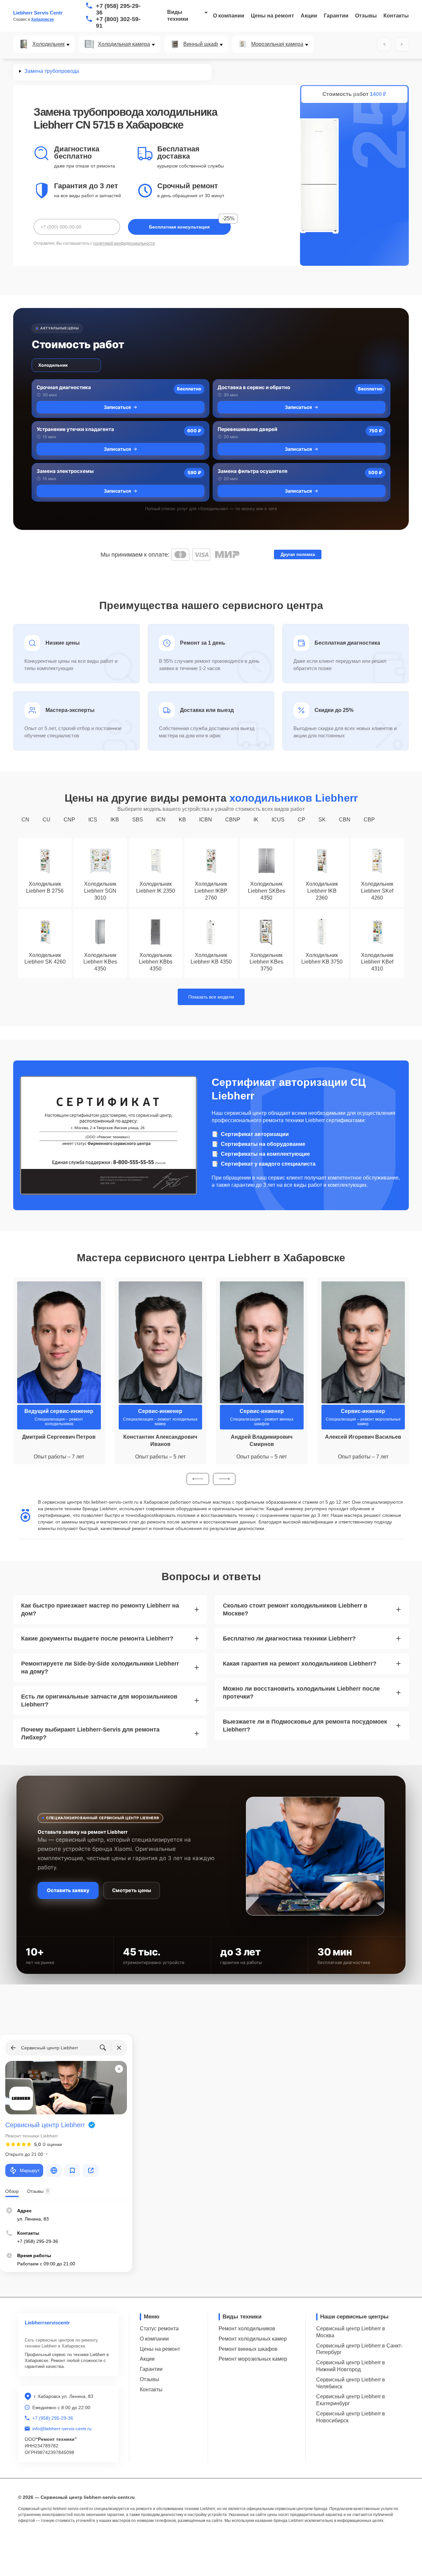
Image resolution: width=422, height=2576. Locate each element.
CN (25, 820)
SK (322, 820)
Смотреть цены (132, 1890)
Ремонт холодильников (247, 2329)
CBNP (233, 820)
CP (301, 820)
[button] (198, 1479)
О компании (229, 16)
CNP (69, 820)
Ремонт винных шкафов (248, 2349)
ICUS (278, 820)
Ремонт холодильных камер (253, 2339)
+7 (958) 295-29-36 (118, 9)
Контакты (396, 16)
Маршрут (30, 2170)
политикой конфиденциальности (124, 243)
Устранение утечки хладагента (75, 429)
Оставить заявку (68, 1890)
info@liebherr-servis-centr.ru (62, 2429)
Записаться (117, 407)
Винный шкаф (201, 44)
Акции (309, 16)
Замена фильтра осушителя (253, 471)
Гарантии (336, 16)
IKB (115, 820)
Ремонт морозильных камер (253, 2359)
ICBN (206, 820)
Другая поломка (298, 554)
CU (46, 820)
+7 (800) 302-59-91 (118, 22)
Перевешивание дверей (247, 429)
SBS (138, 820)
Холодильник (48, 44)
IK (256, 820)
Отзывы (366, 16)
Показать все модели (211, 997)
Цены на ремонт (272, 16)
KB (182, 820)
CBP (369, 820)
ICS (93, 820)
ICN (161, 820)
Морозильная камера (277, 44)
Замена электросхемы (65, 471)
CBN (345, 820)
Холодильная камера (124, 44)
